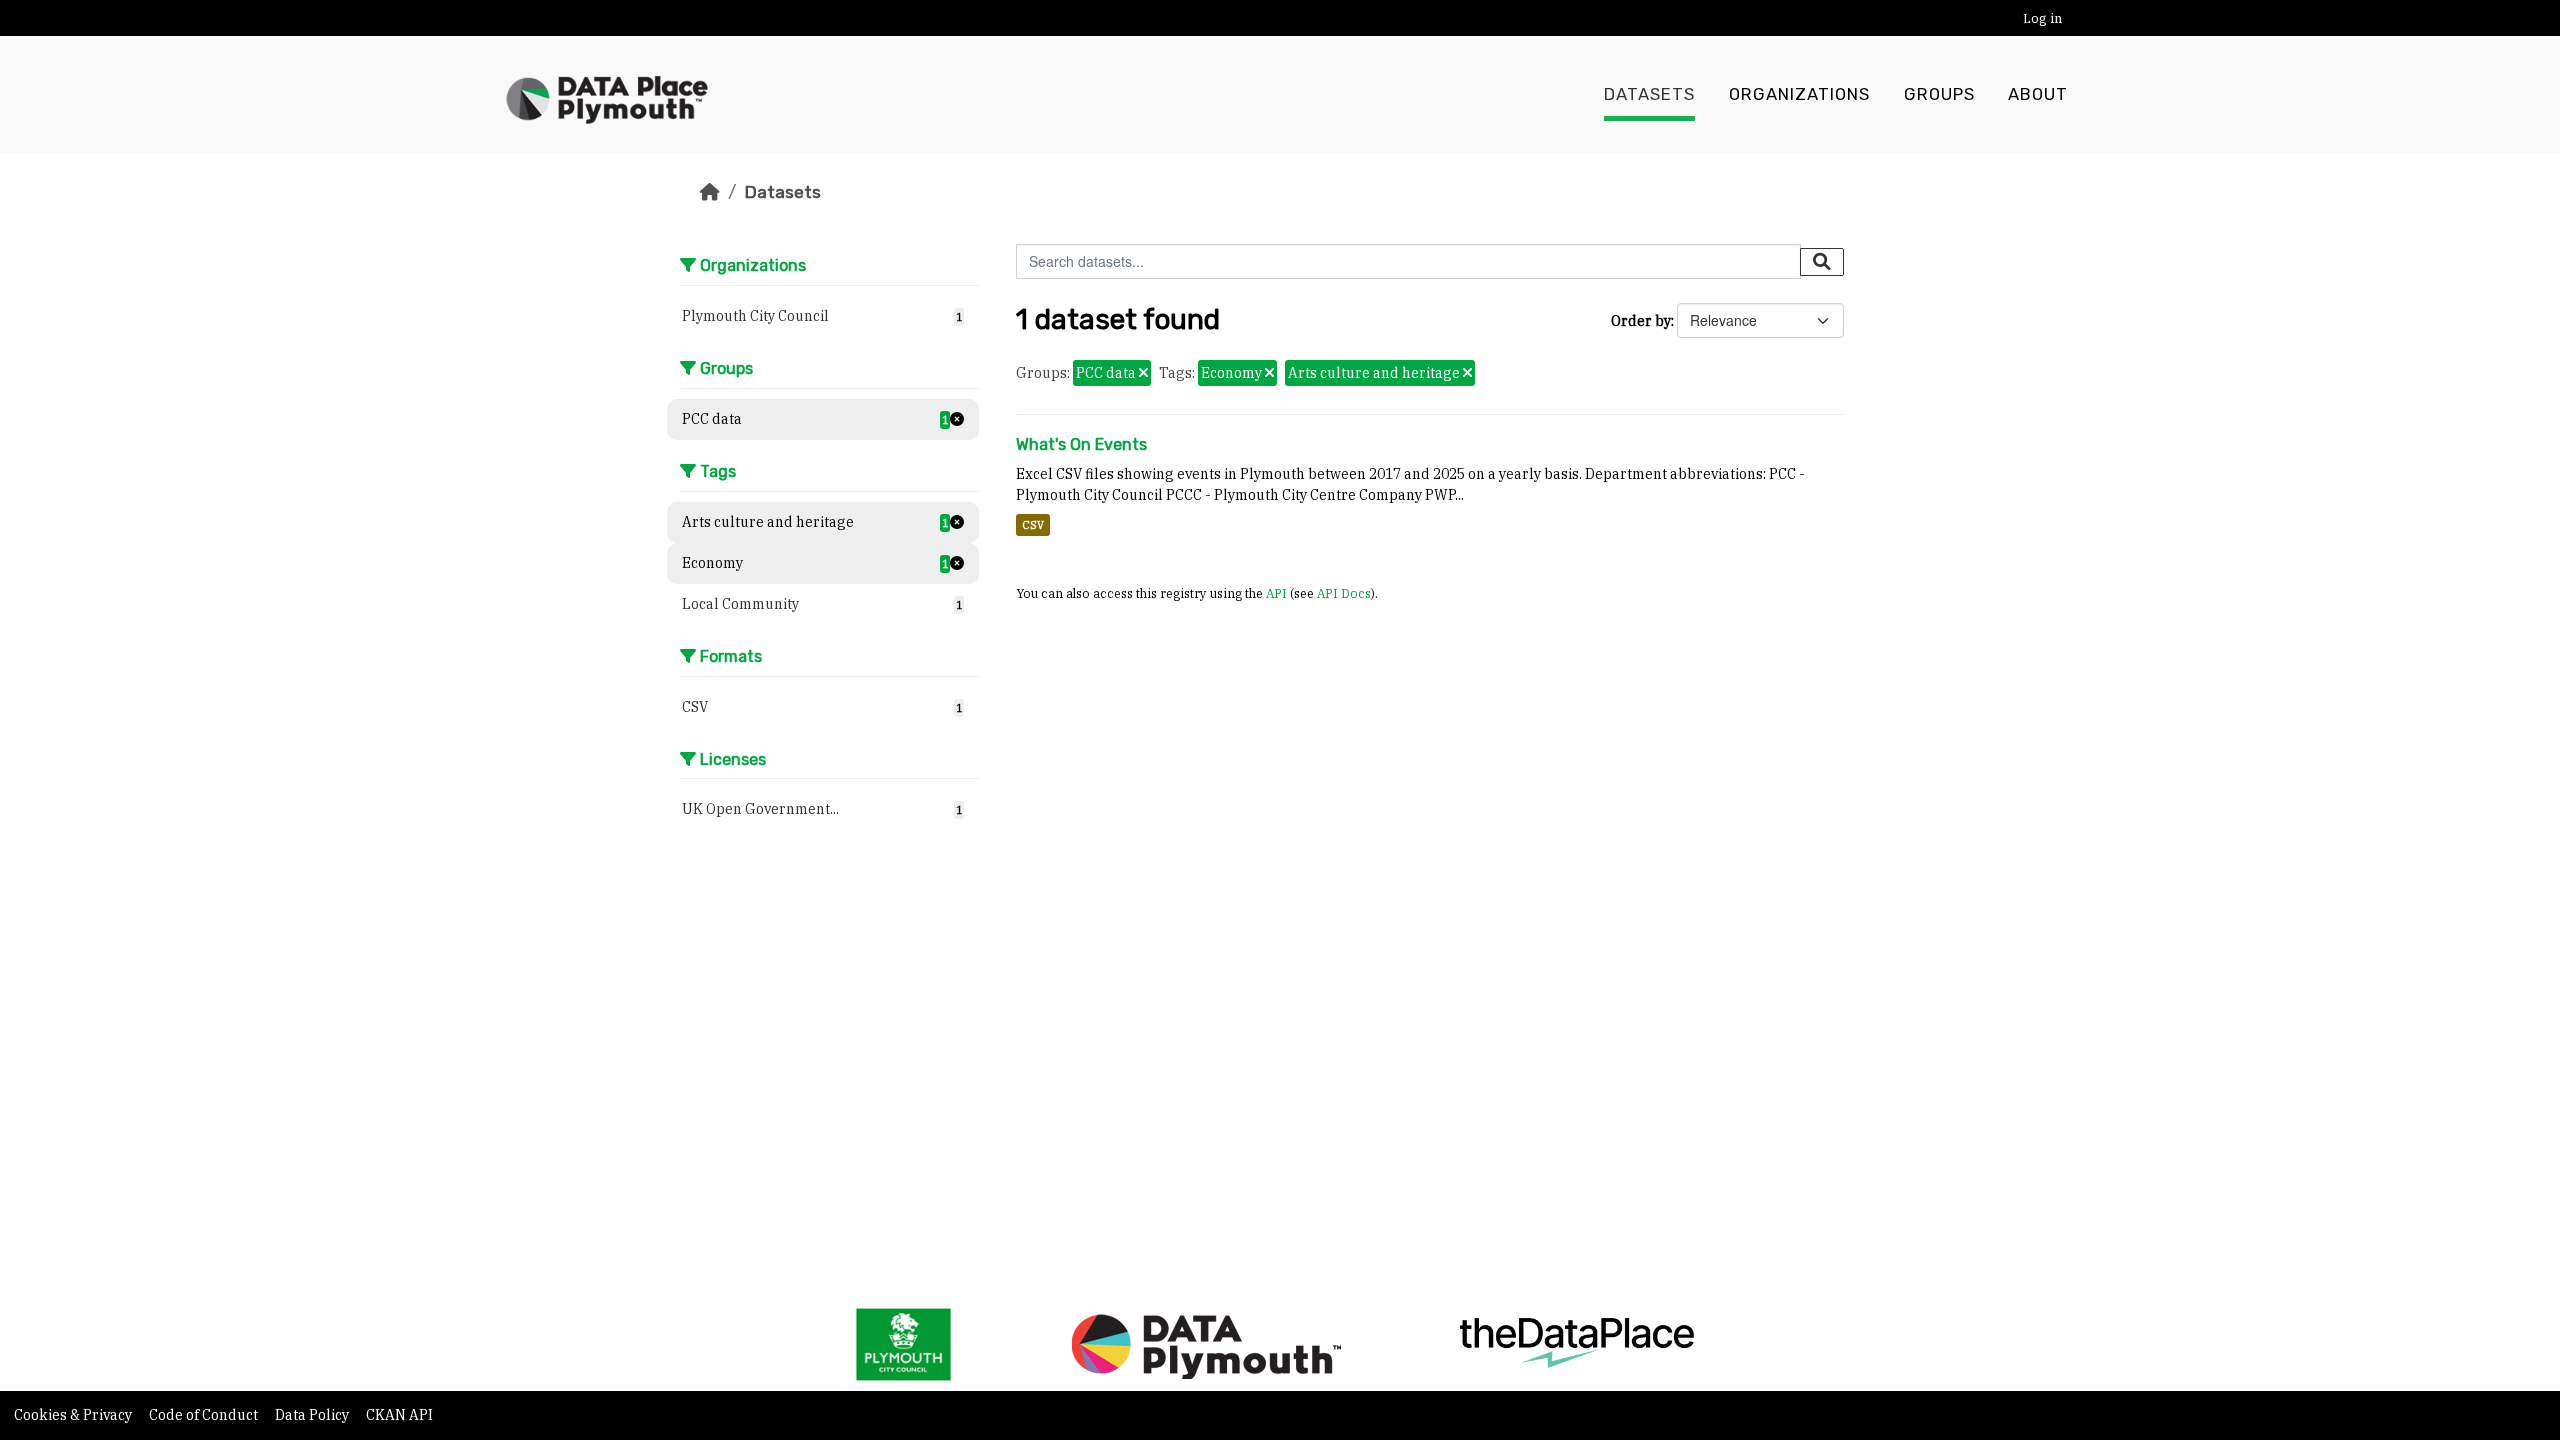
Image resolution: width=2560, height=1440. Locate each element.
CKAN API (399, 1415)
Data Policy (313, 1415)
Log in (2042, 18)
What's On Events (1081, 444)
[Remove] (1143, 374)
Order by (1641, 321)
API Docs (1344, 593)
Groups (1939, 94)
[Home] (710, 192)
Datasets (1649, 94)
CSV (1033, 525)
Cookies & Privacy (74, 1415)
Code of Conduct (205, 1415)
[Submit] (1822, 262)
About (2038, 94)
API (1276, 593)
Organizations (1799, 94)
